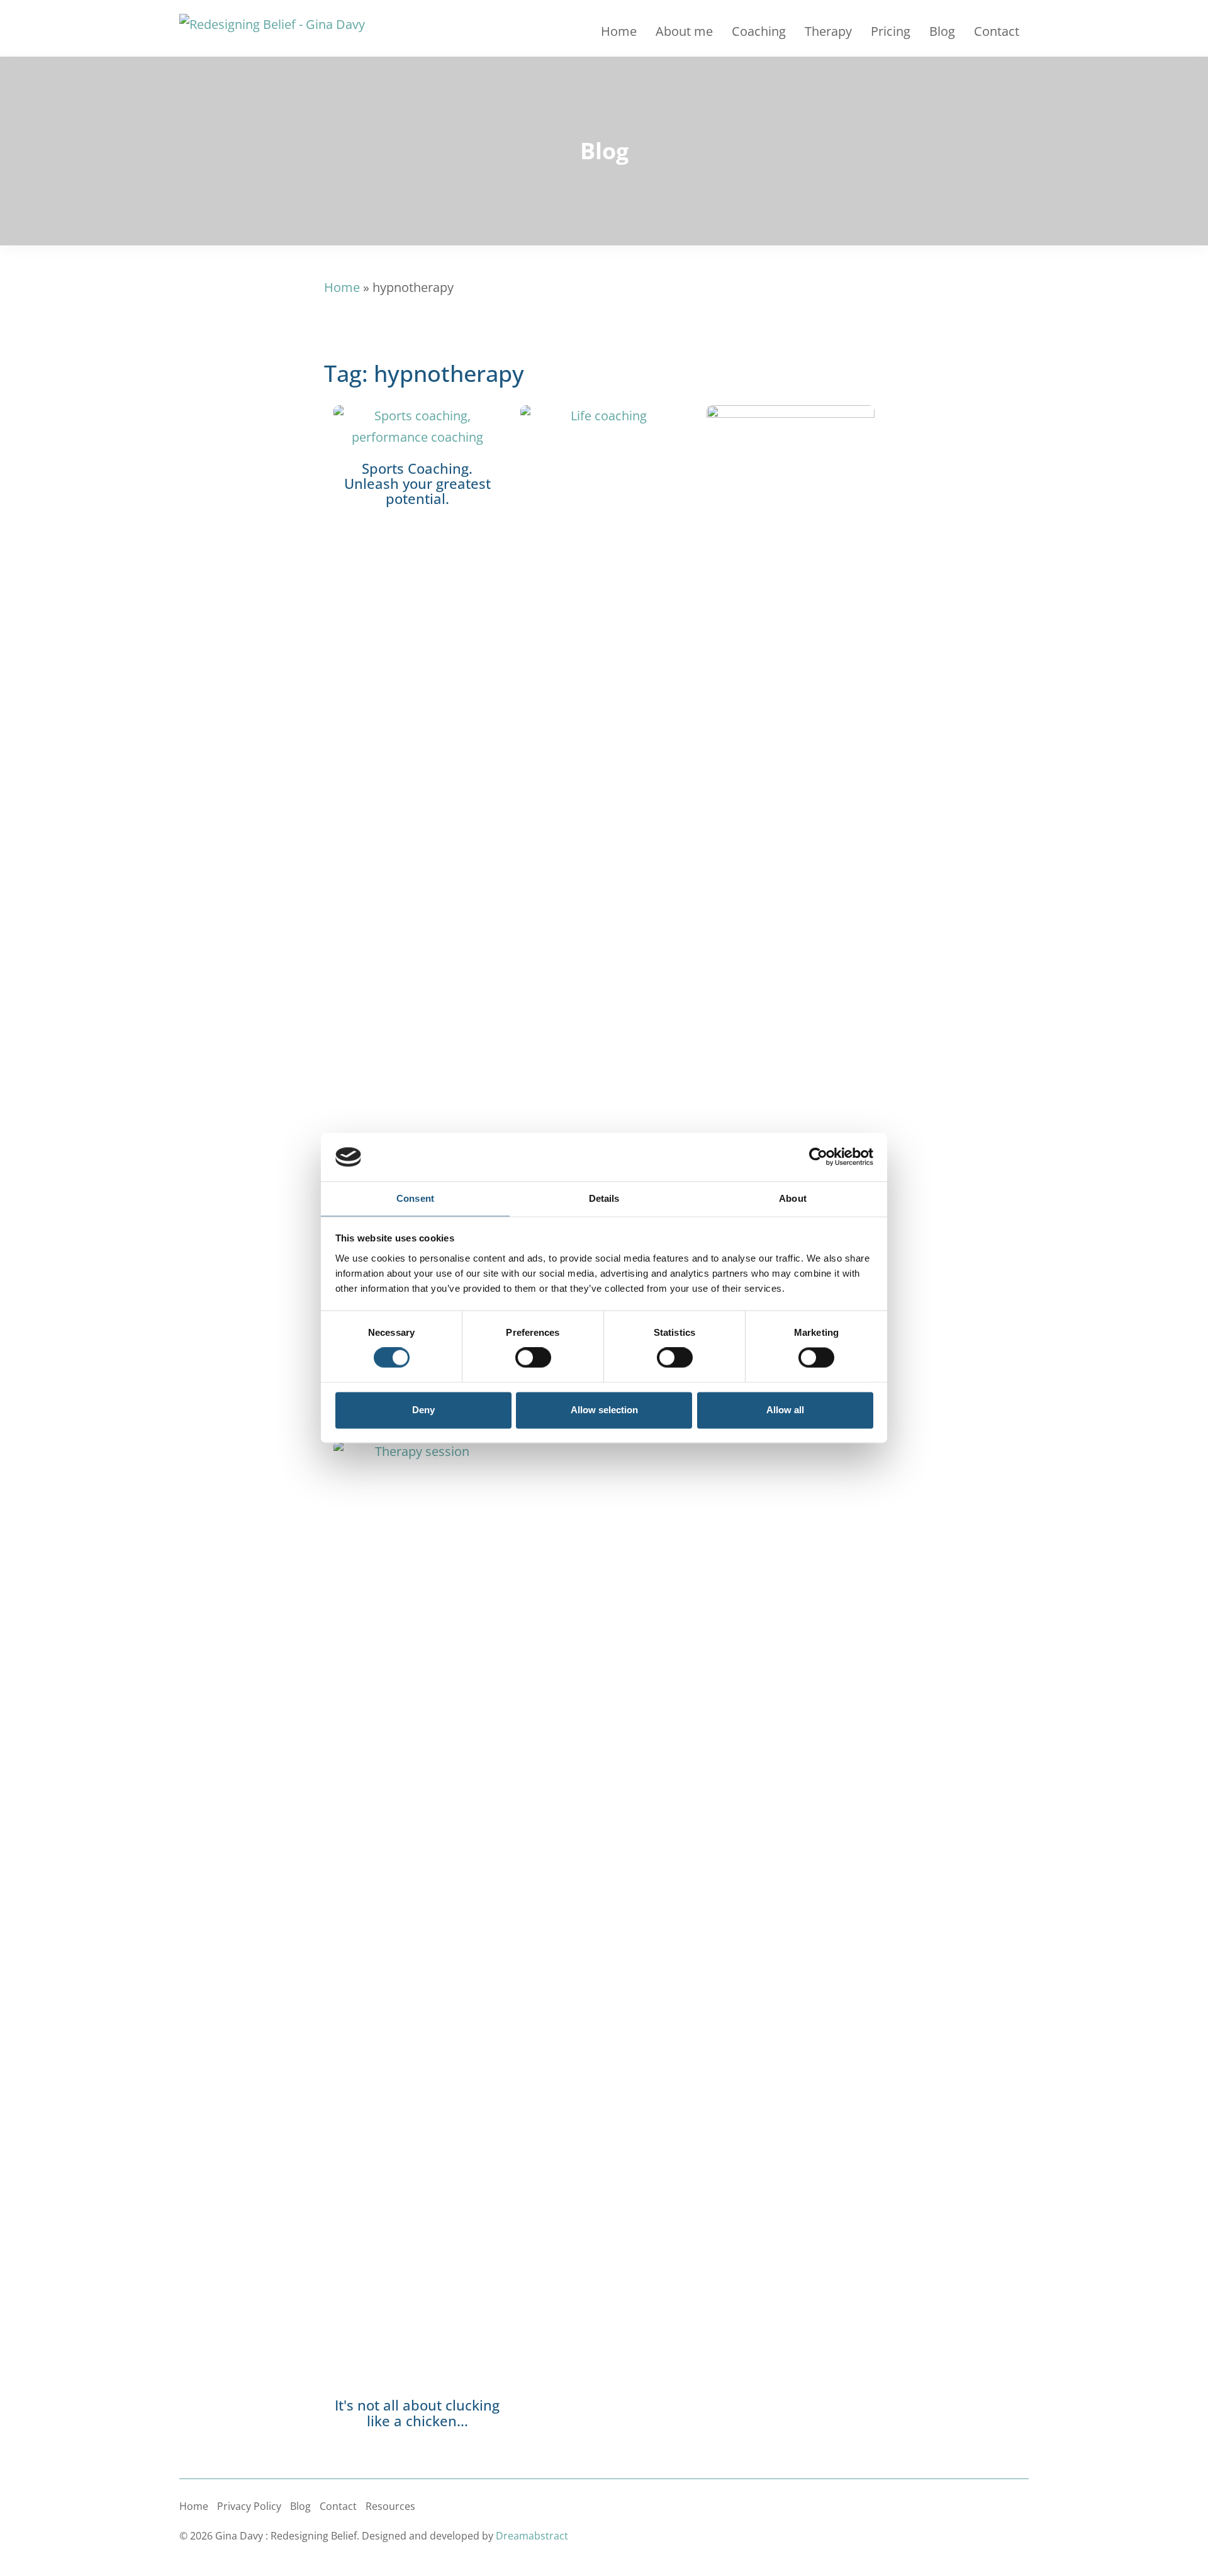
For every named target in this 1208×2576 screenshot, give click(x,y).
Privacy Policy (249, 2506)
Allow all (785, 1410)
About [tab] (793, 1198)
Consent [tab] (415, 1198)
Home (619, 31)
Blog (942, 31)
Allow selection (604, 1410)
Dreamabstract (532, 2536)
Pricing (891, 31)
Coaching (759, 31)
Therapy (828, 31)
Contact (997, 31)
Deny (423, 1410)
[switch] (533, 1358)
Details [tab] (604, 1198)
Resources (390, 2506)
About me (684, 31)
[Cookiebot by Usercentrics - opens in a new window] (818, 1157)
